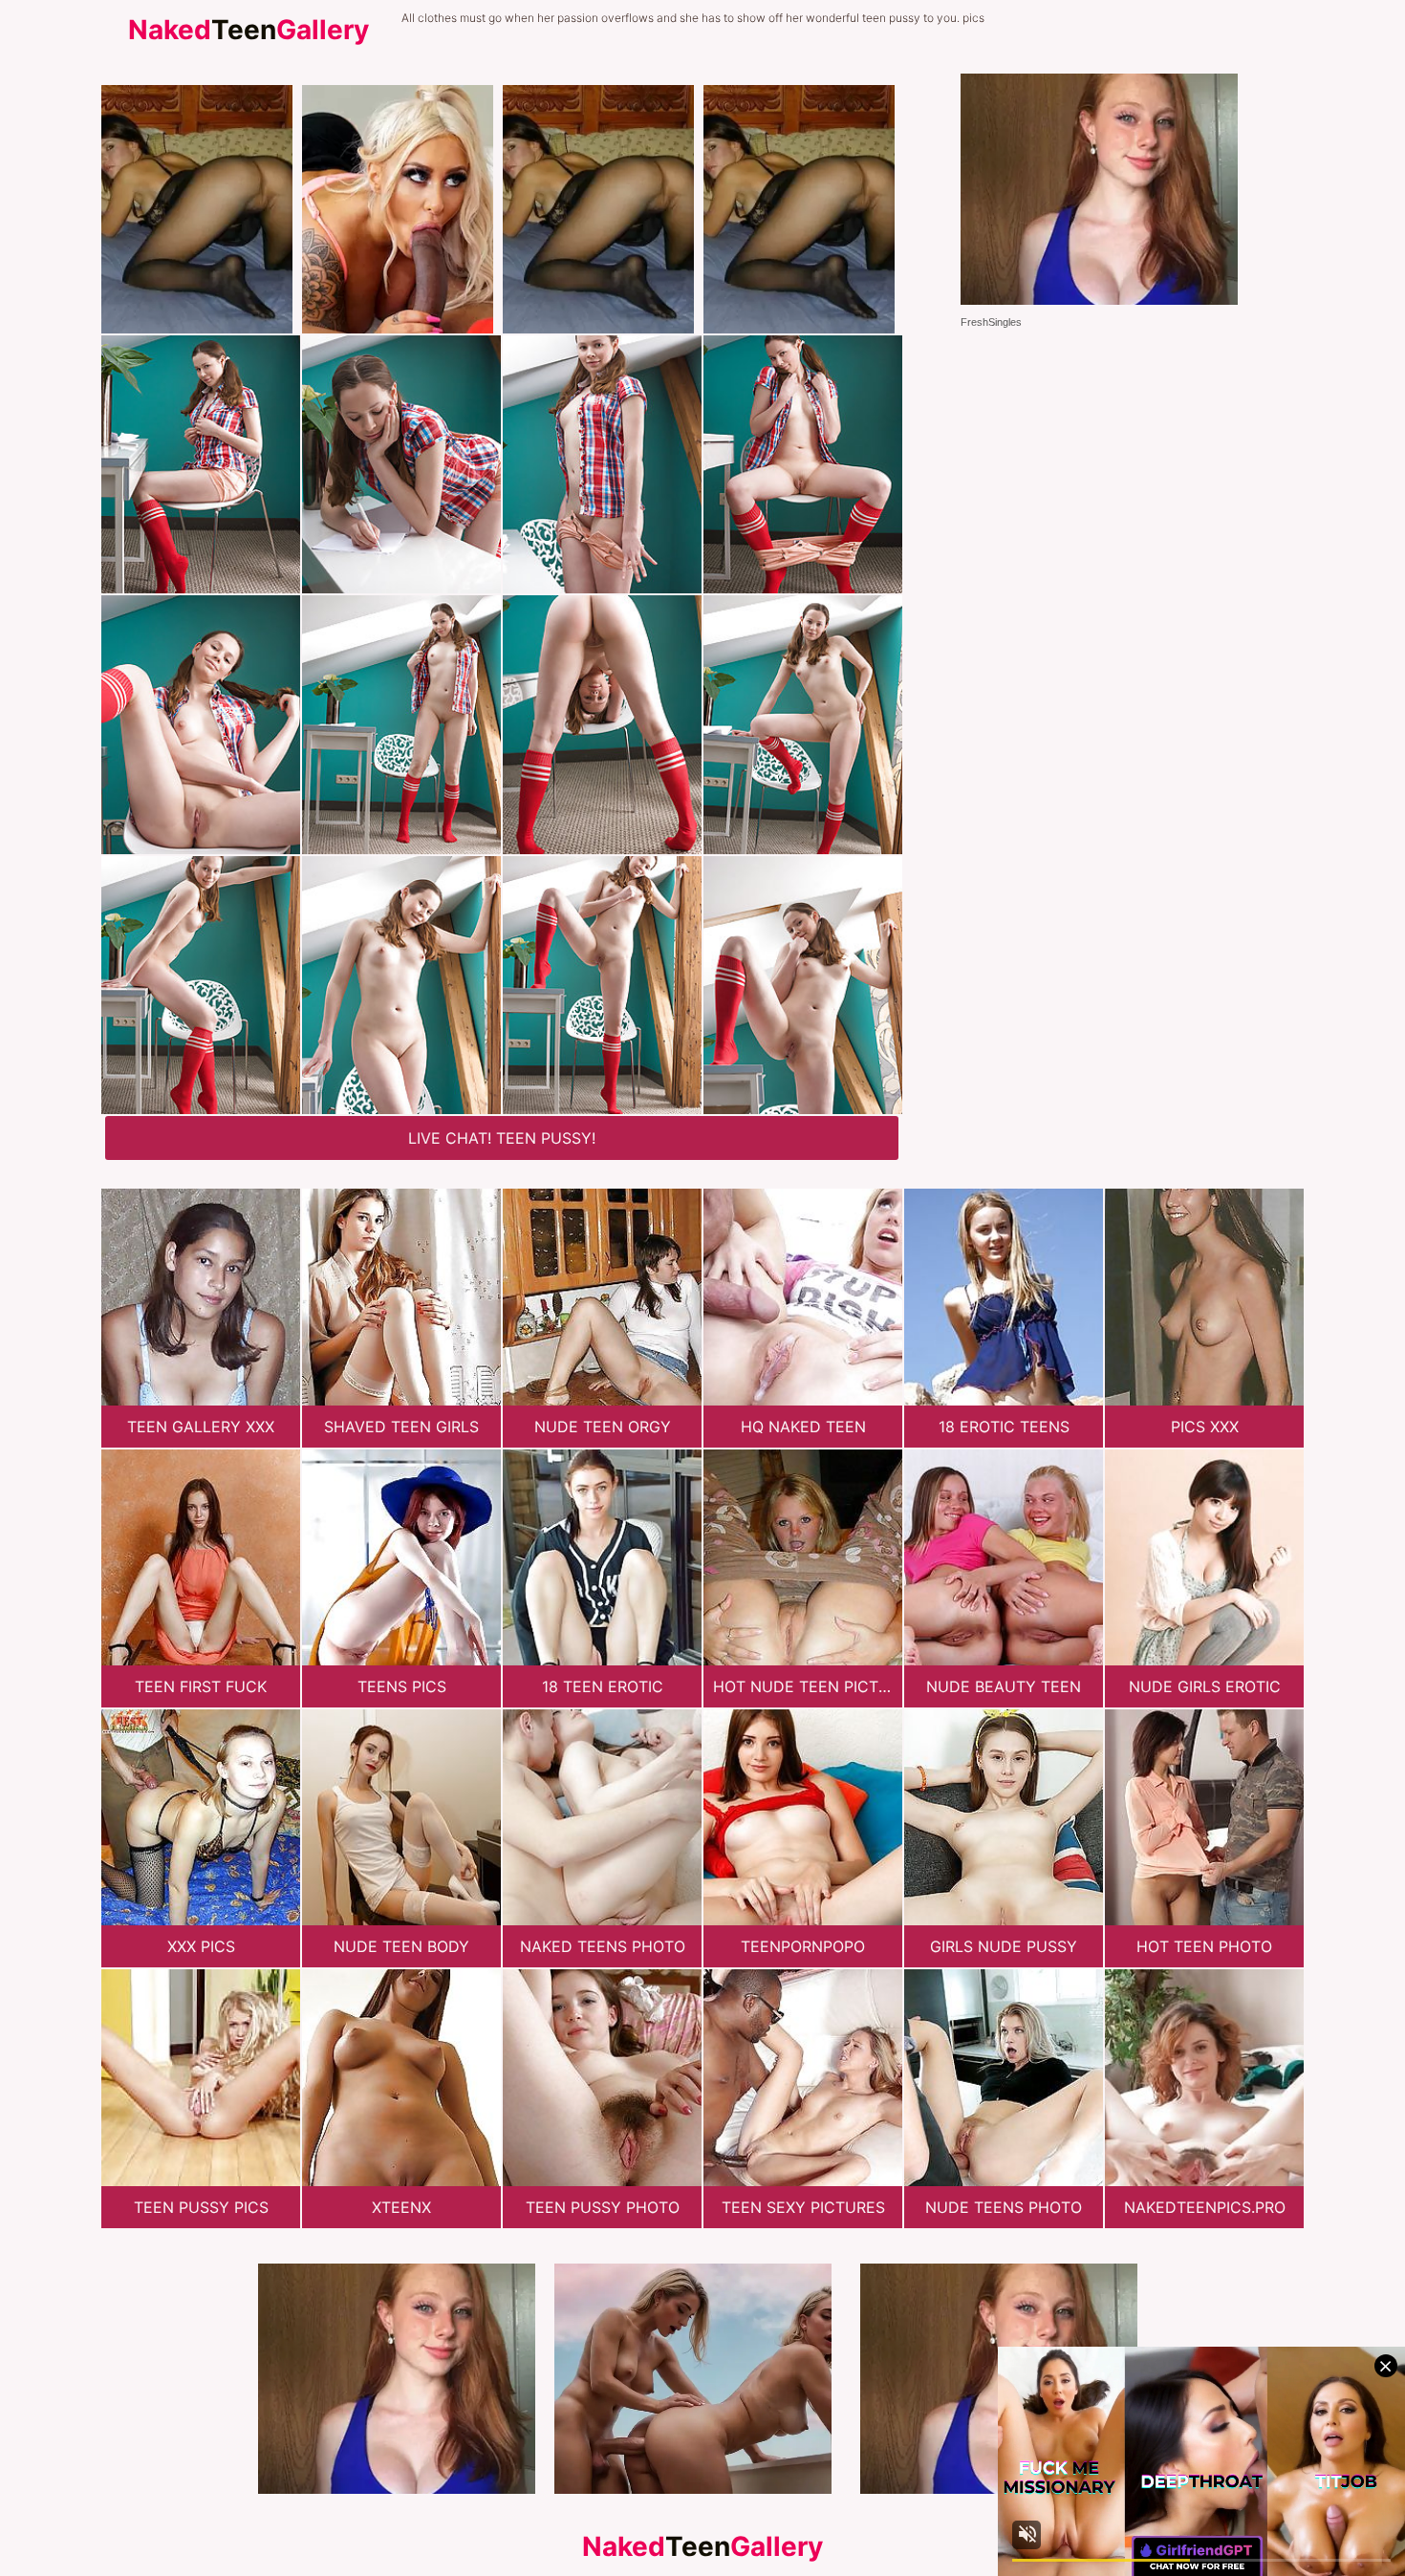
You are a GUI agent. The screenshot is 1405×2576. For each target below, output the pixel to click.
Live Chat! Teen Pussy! (502, 1138)
